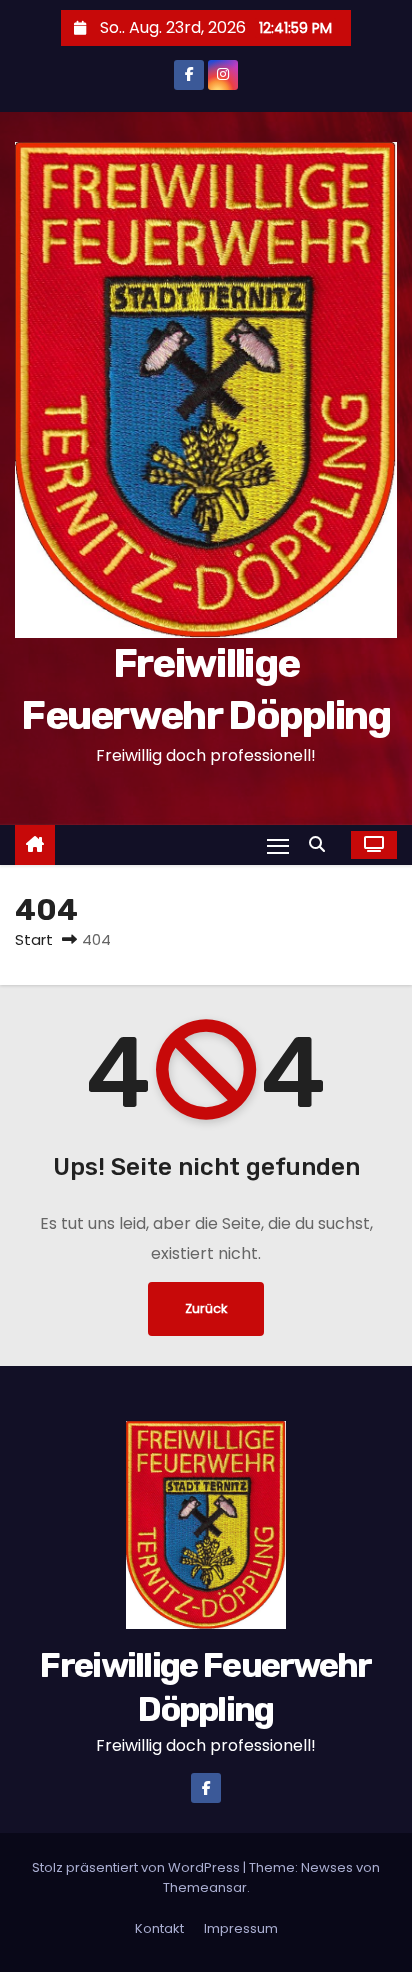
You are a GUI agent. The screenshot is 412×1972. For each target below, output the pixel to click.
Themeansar (205, 1887)
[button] (322, 844)
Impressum (241, 1928)
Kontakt (159, 1928)
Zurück (206, 1308)
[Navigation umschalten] (278, 845)
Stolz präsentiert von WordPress (137, 1867)
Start (34, 939)
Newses (327, 1867)
